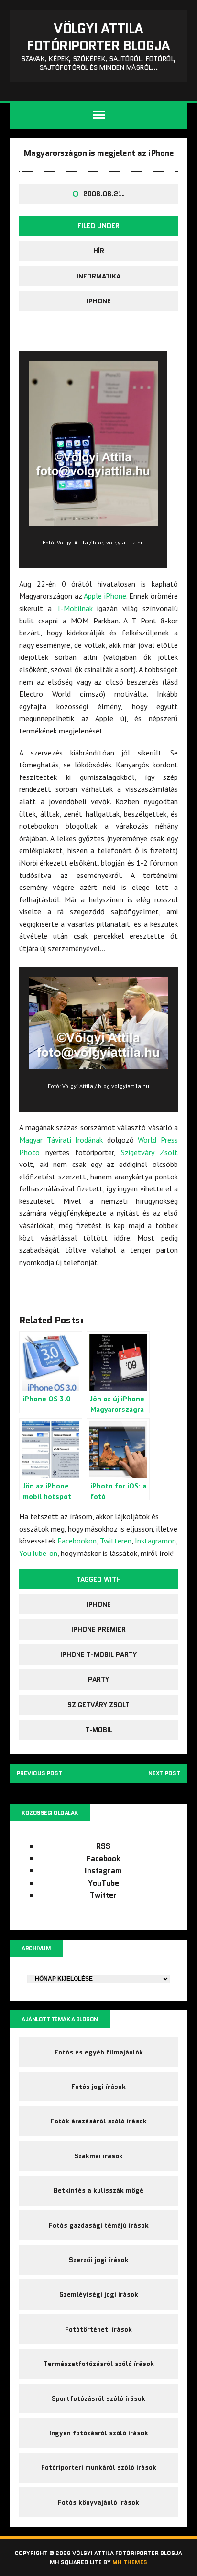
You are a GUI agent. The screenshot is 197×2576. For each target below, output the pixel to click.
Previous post (39, 1773)
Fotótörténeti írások (98, 2329)
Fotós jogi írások (98, 2087)
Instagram (103, 1871)
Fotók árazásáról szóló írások (99, 2121)
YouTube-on (38, 1553)
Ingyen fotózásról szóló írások (99, 2433)
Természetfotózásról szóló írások (99, 2364)
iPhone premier (98, 1629)
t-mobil (99, 1730)
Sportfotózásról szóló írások (98, 2398)
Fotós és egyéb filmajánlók (99, 2052)
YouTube (104, 1883)
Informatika (98, 276)
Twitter (103, 1895)
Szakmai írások (98, 2156)
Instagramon (155, 1541)
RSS (103, 1846)
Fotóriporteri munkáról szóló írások (99, 2467)
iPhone (99, 301)
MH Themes (130, 2562)
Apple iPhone (105, 596)
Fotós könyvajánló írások (98, 2502)
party (98, 1679)
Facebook (104, 1859)
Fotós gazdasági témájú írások (99, 2225)
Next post (164, 1773)
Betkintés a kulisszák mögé (98, 2190)
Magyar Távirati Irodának (61, 1140)
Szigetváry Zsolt (149, 1152)
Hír (99, 251)
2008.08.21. (104, 194)
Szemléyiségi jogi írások (99, 2294)
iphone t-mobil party (98, 1654)
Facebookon (77, 1541)
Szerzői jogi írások (99, 2260)
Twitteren (116, 1541)
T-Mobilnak (75, 608)
